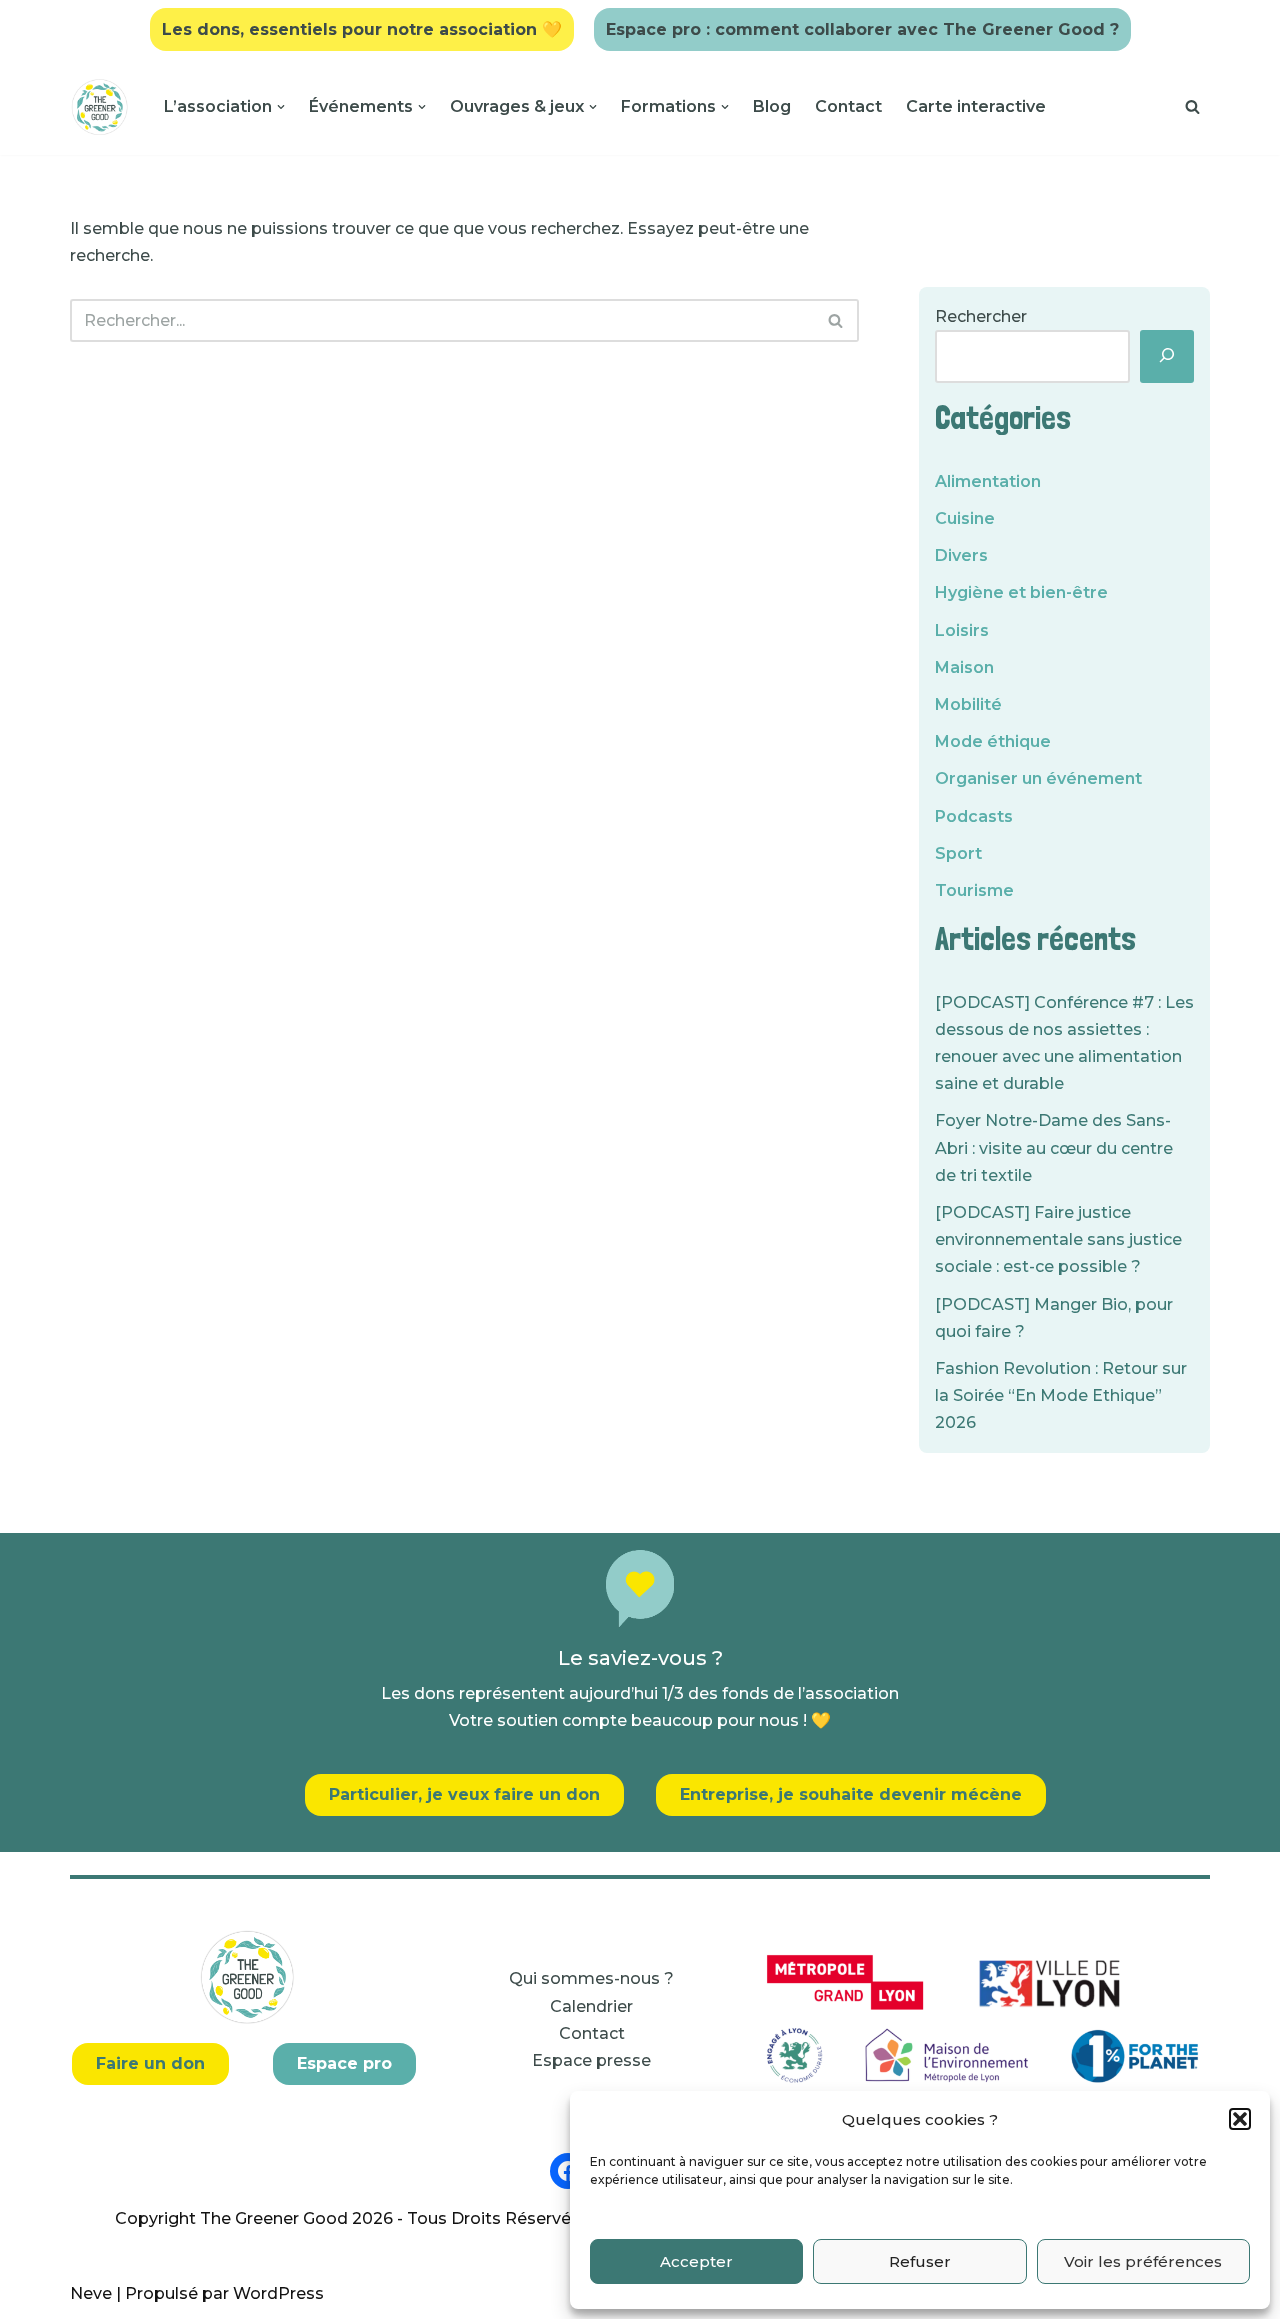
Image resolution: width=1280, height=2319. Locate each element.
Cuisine (965, 518)
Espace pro (344, 2063)
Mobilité (968, 704)
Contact (848, 106)
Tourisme (974, 890)
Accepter (696, 2261)
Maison (964, 667)
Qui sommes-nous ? (591, 1978)
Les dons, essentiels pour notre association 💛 (362, 29)
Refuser (920, 2261)
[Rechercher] (1192, 106)
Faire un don (150, 2063)
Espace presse (591, 2060)
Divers (961, 555)
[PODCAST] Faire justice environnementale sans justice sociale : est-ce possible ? (1058, 1239)
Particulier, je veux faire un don (464, 1794)
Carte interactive (976, 106)
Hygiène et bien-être (1021, 592)
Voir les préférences (1143, 2261)
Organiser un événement (1038, 778)
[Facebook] (568, 2171)
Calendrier (591, 2006)
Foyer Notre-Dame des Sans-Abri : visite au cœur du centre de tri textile (1054, 1147)
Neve (91, 2293)
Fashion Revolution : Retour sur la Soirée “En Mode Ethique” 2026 (1061, 1395)
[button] (1240, 2119)
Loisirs (962, 630)
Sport (958, 853)
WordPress (278, 2293)
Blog (772, 106)
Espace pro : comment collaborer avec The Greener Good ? (862, 29)
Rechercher (981, 316)
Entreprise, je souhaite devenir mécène (851, 1794)
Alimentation (988, 481)
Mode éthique (993, 741)
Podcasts (974, 816)
